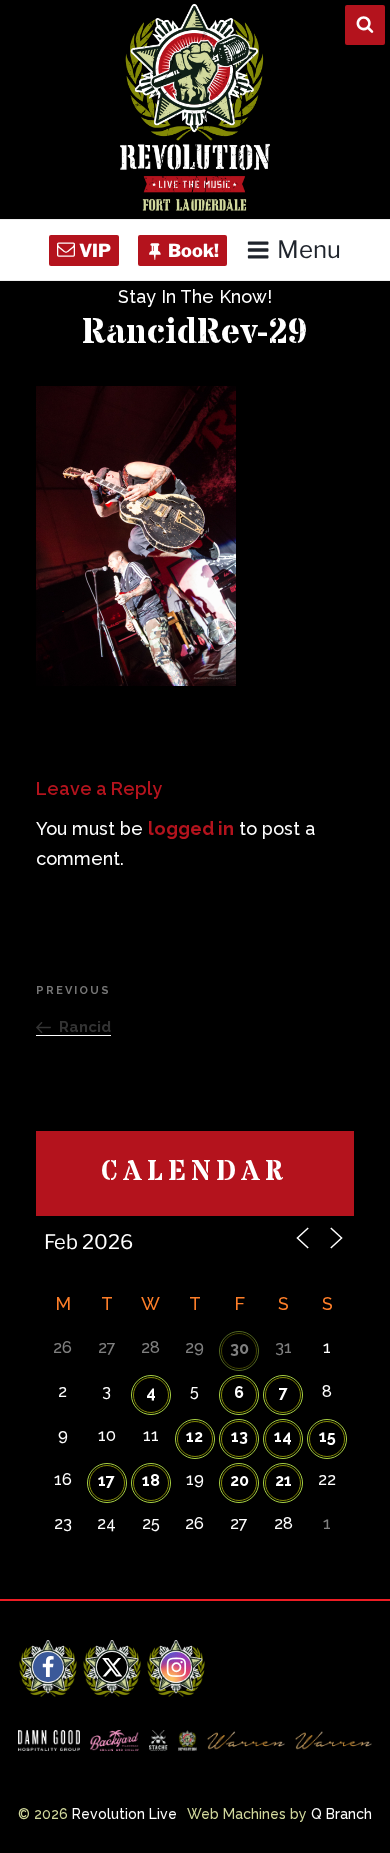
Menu (309, 249)
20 (239, 1480)
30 (239, 1348)
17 (106, 1480)
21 (283, 1480)
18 (151, 1480)
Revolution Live (124, 1814)
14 (283, 1436)
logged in (191, 828)
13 (239, 1436)
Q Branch (341, 1814)
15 (327, 1436)
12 (194, 1436)
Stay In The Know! (195, 296)
